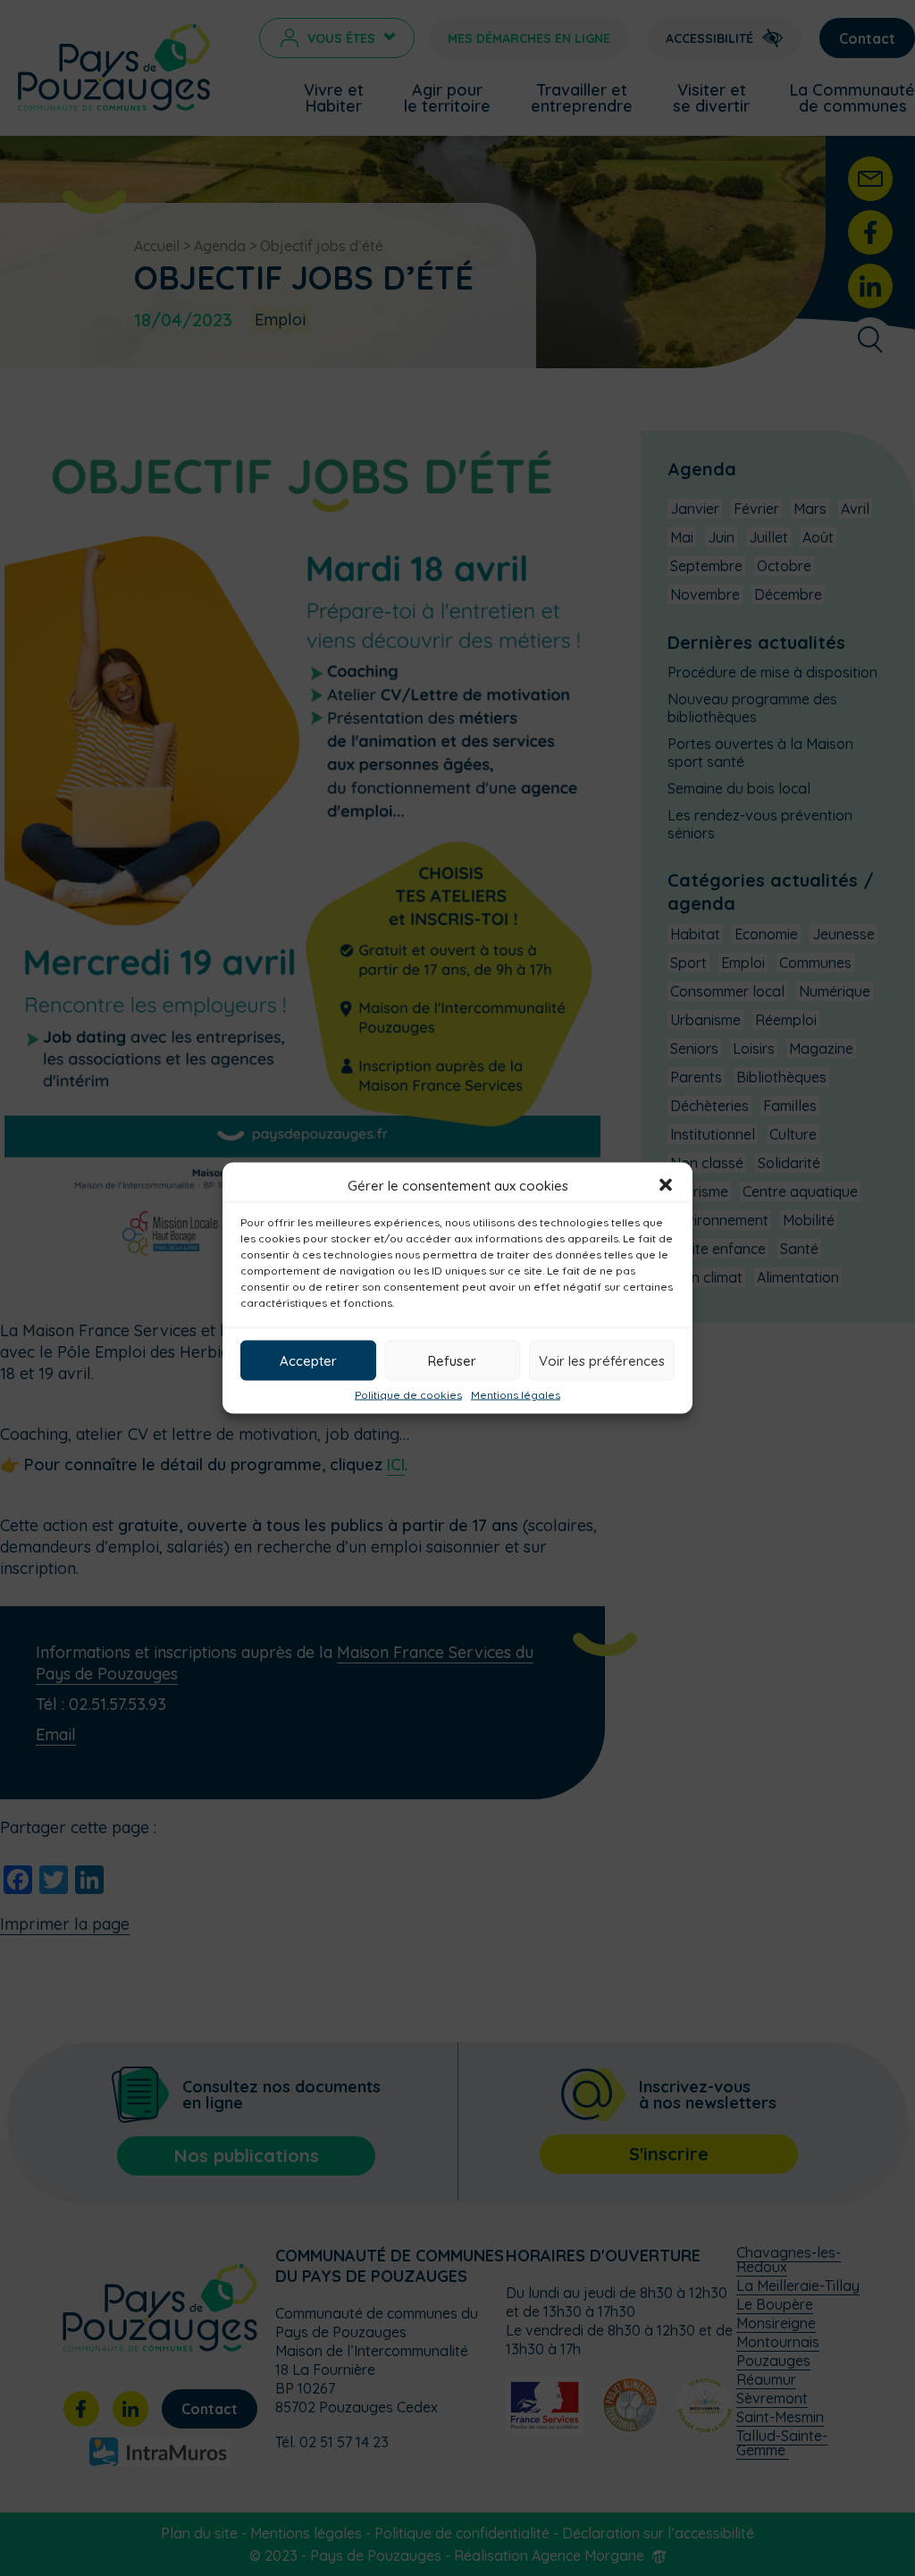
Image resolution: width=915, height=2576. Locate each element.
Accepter (308, 1360)
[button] (666, 1185)
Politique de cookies (408, 1395)
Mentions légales (516, 1395)
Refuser (452, 1360)
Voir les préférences (602, 1360)
